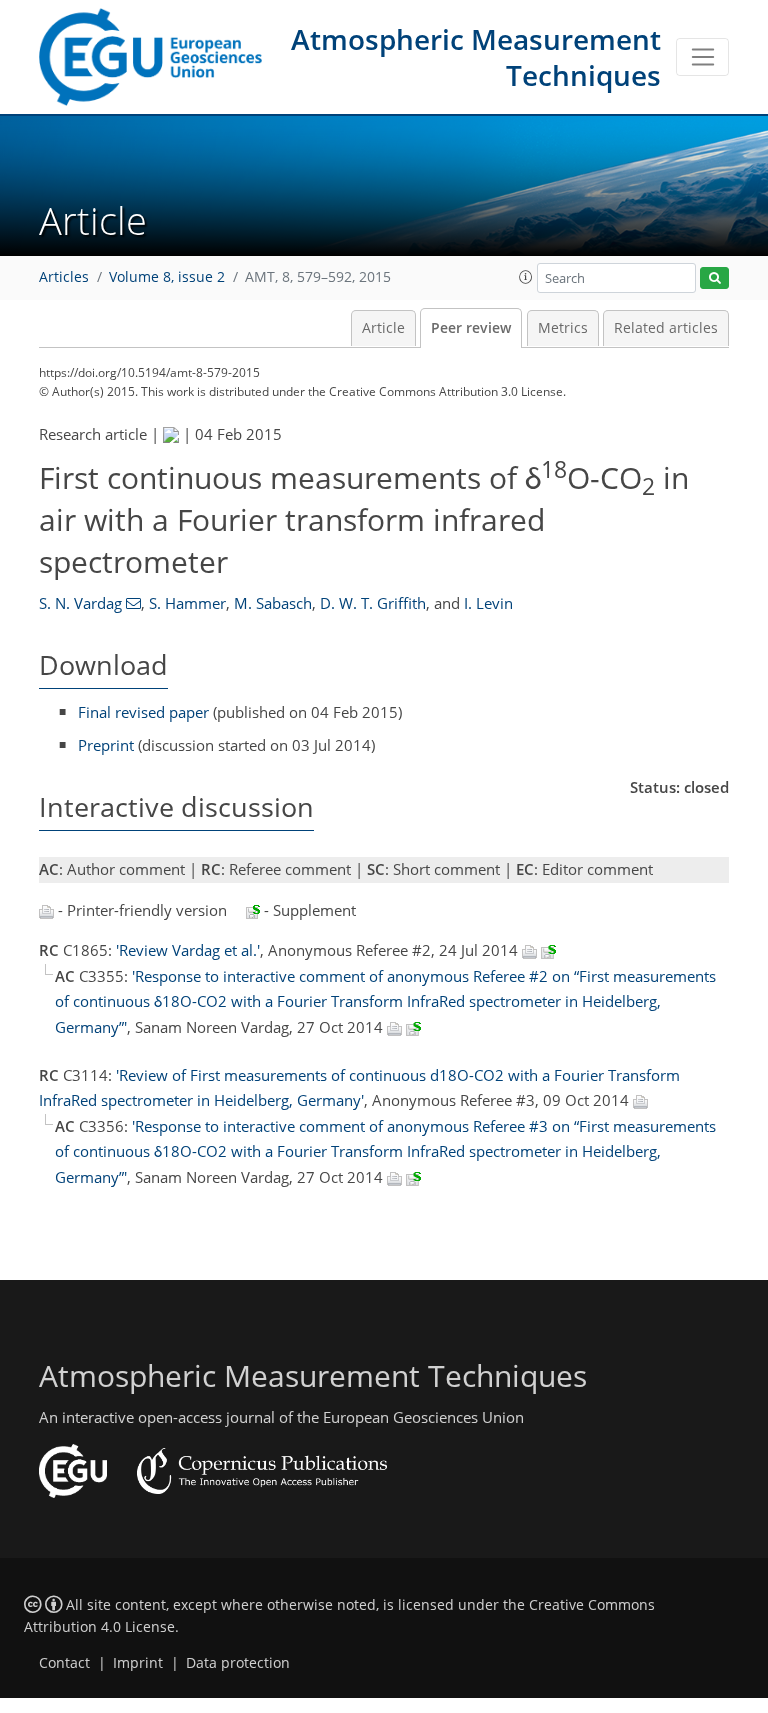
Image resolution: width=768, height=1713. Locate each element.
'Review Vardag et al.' (188, 950)
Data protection (238, 1663)
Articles (64, 277)
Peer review (471, 328)
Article (383, 328)
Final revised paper (143, 712)
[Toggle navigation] (702, 57)
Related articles (666, 328)
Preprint (106, 745)
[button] (526, 277)
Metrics (563, 328)
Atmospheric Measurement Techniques (476, 57)
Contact (64, 1663)
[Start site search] (714, 278)
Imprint (138, 1663)
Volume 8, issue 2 (167, 277)
